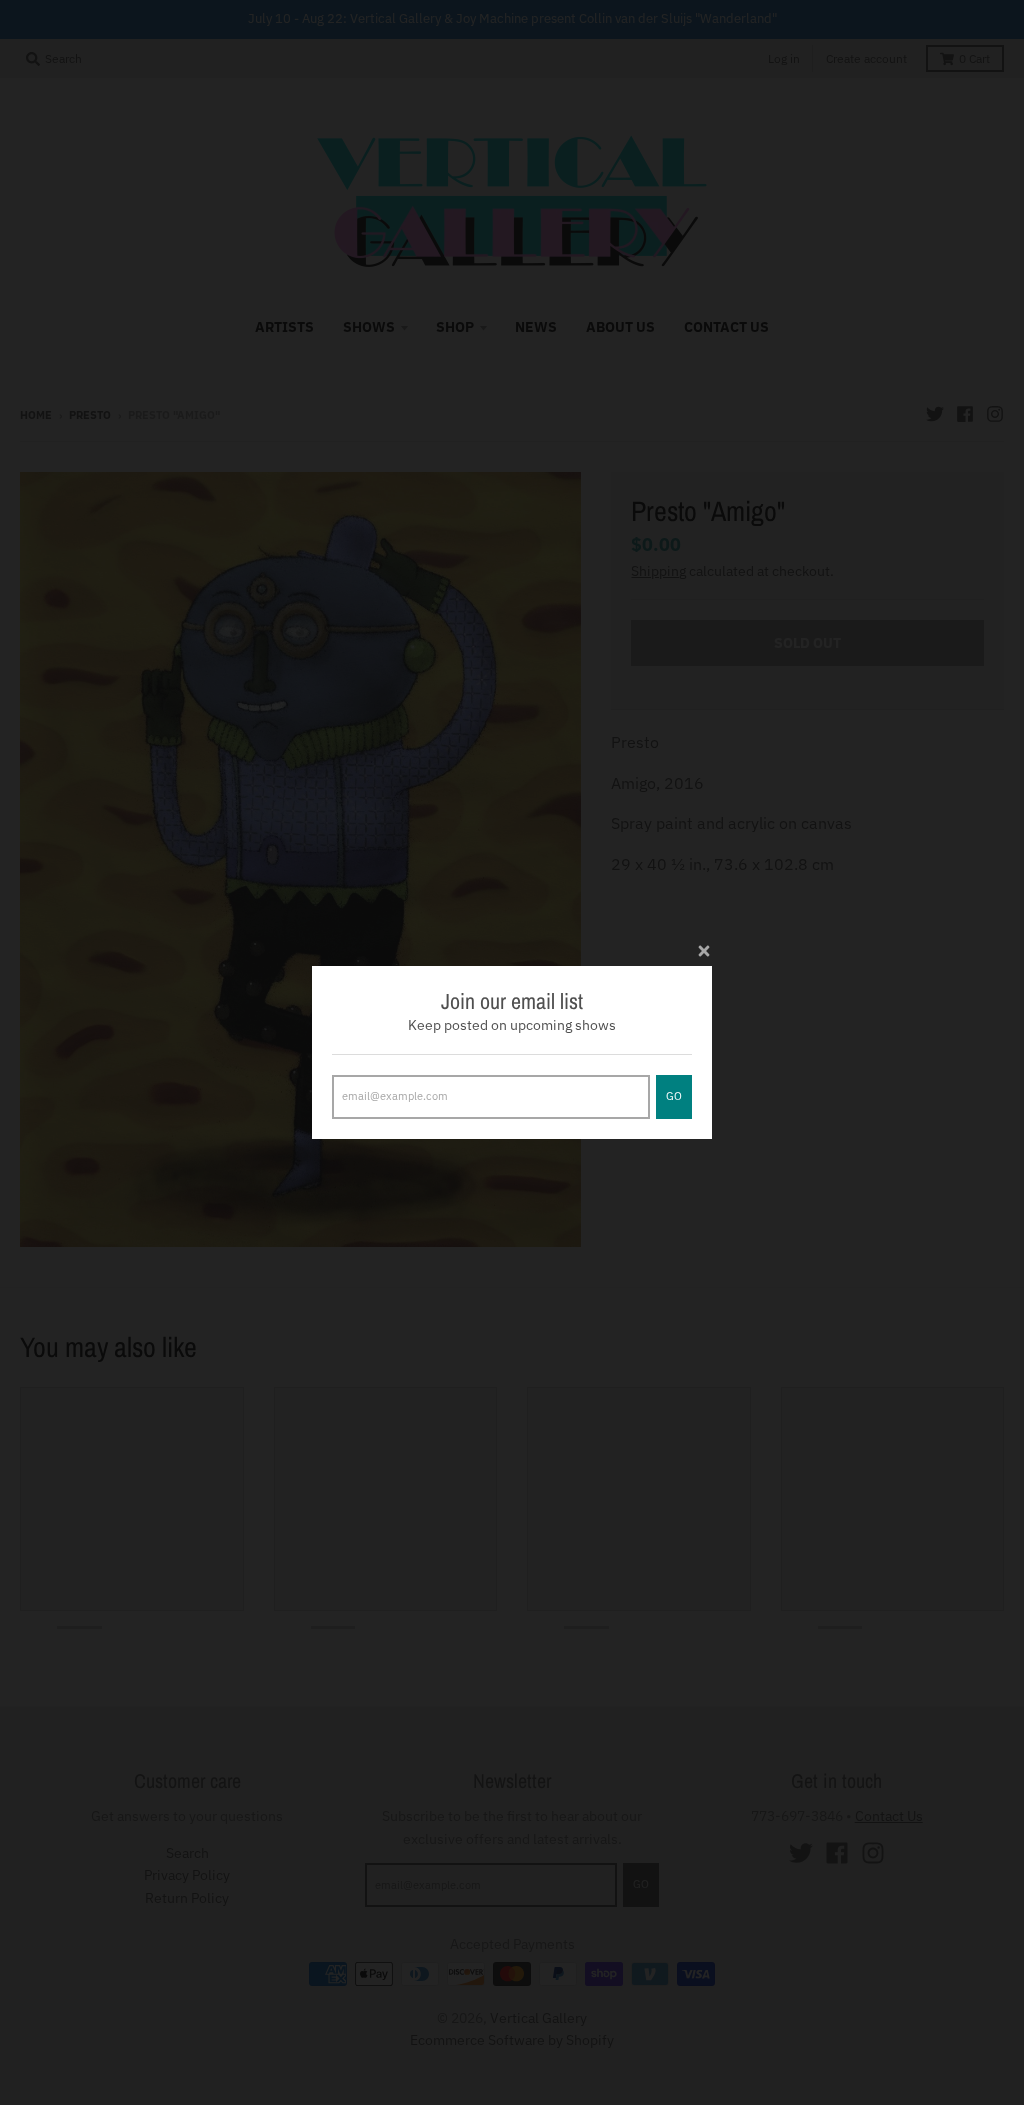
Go (674, 1096)
